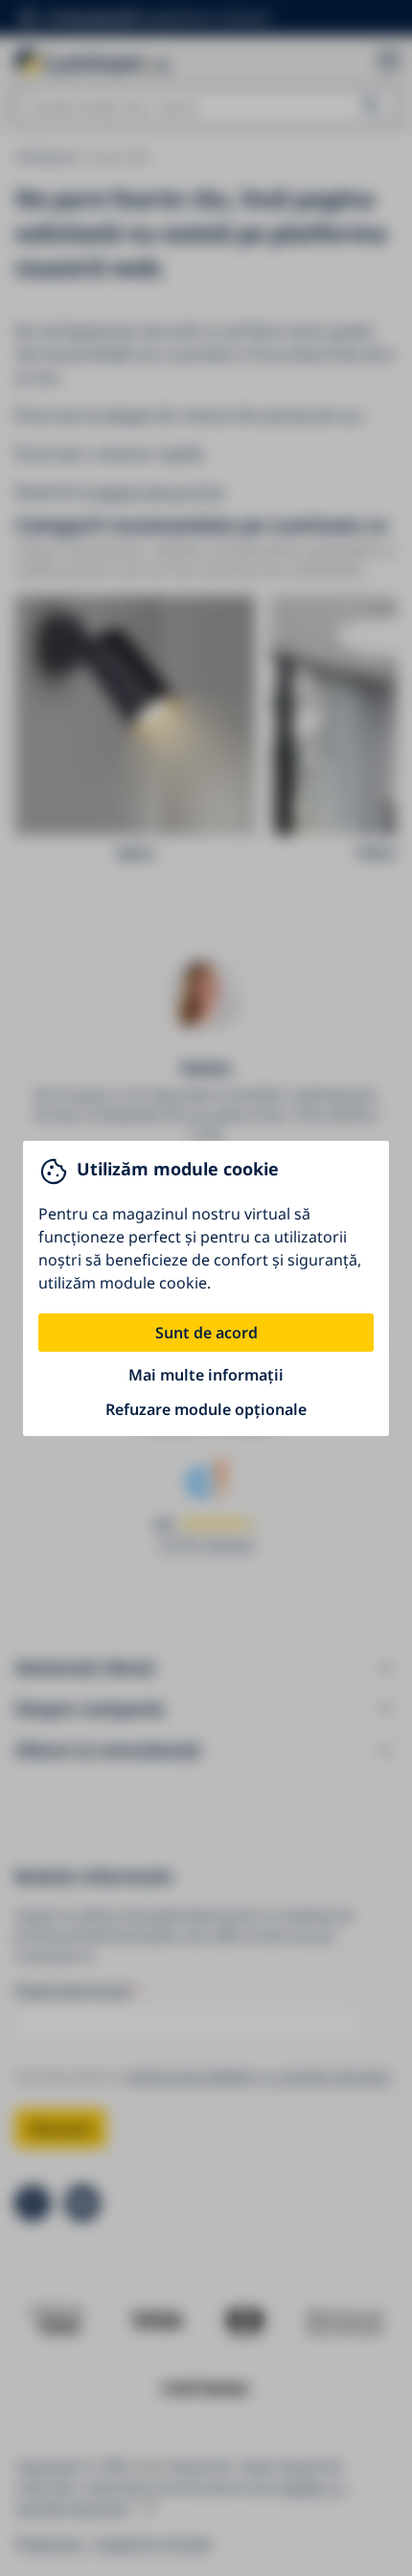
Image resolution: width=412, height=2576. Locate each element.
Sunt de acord (206, 1333)
